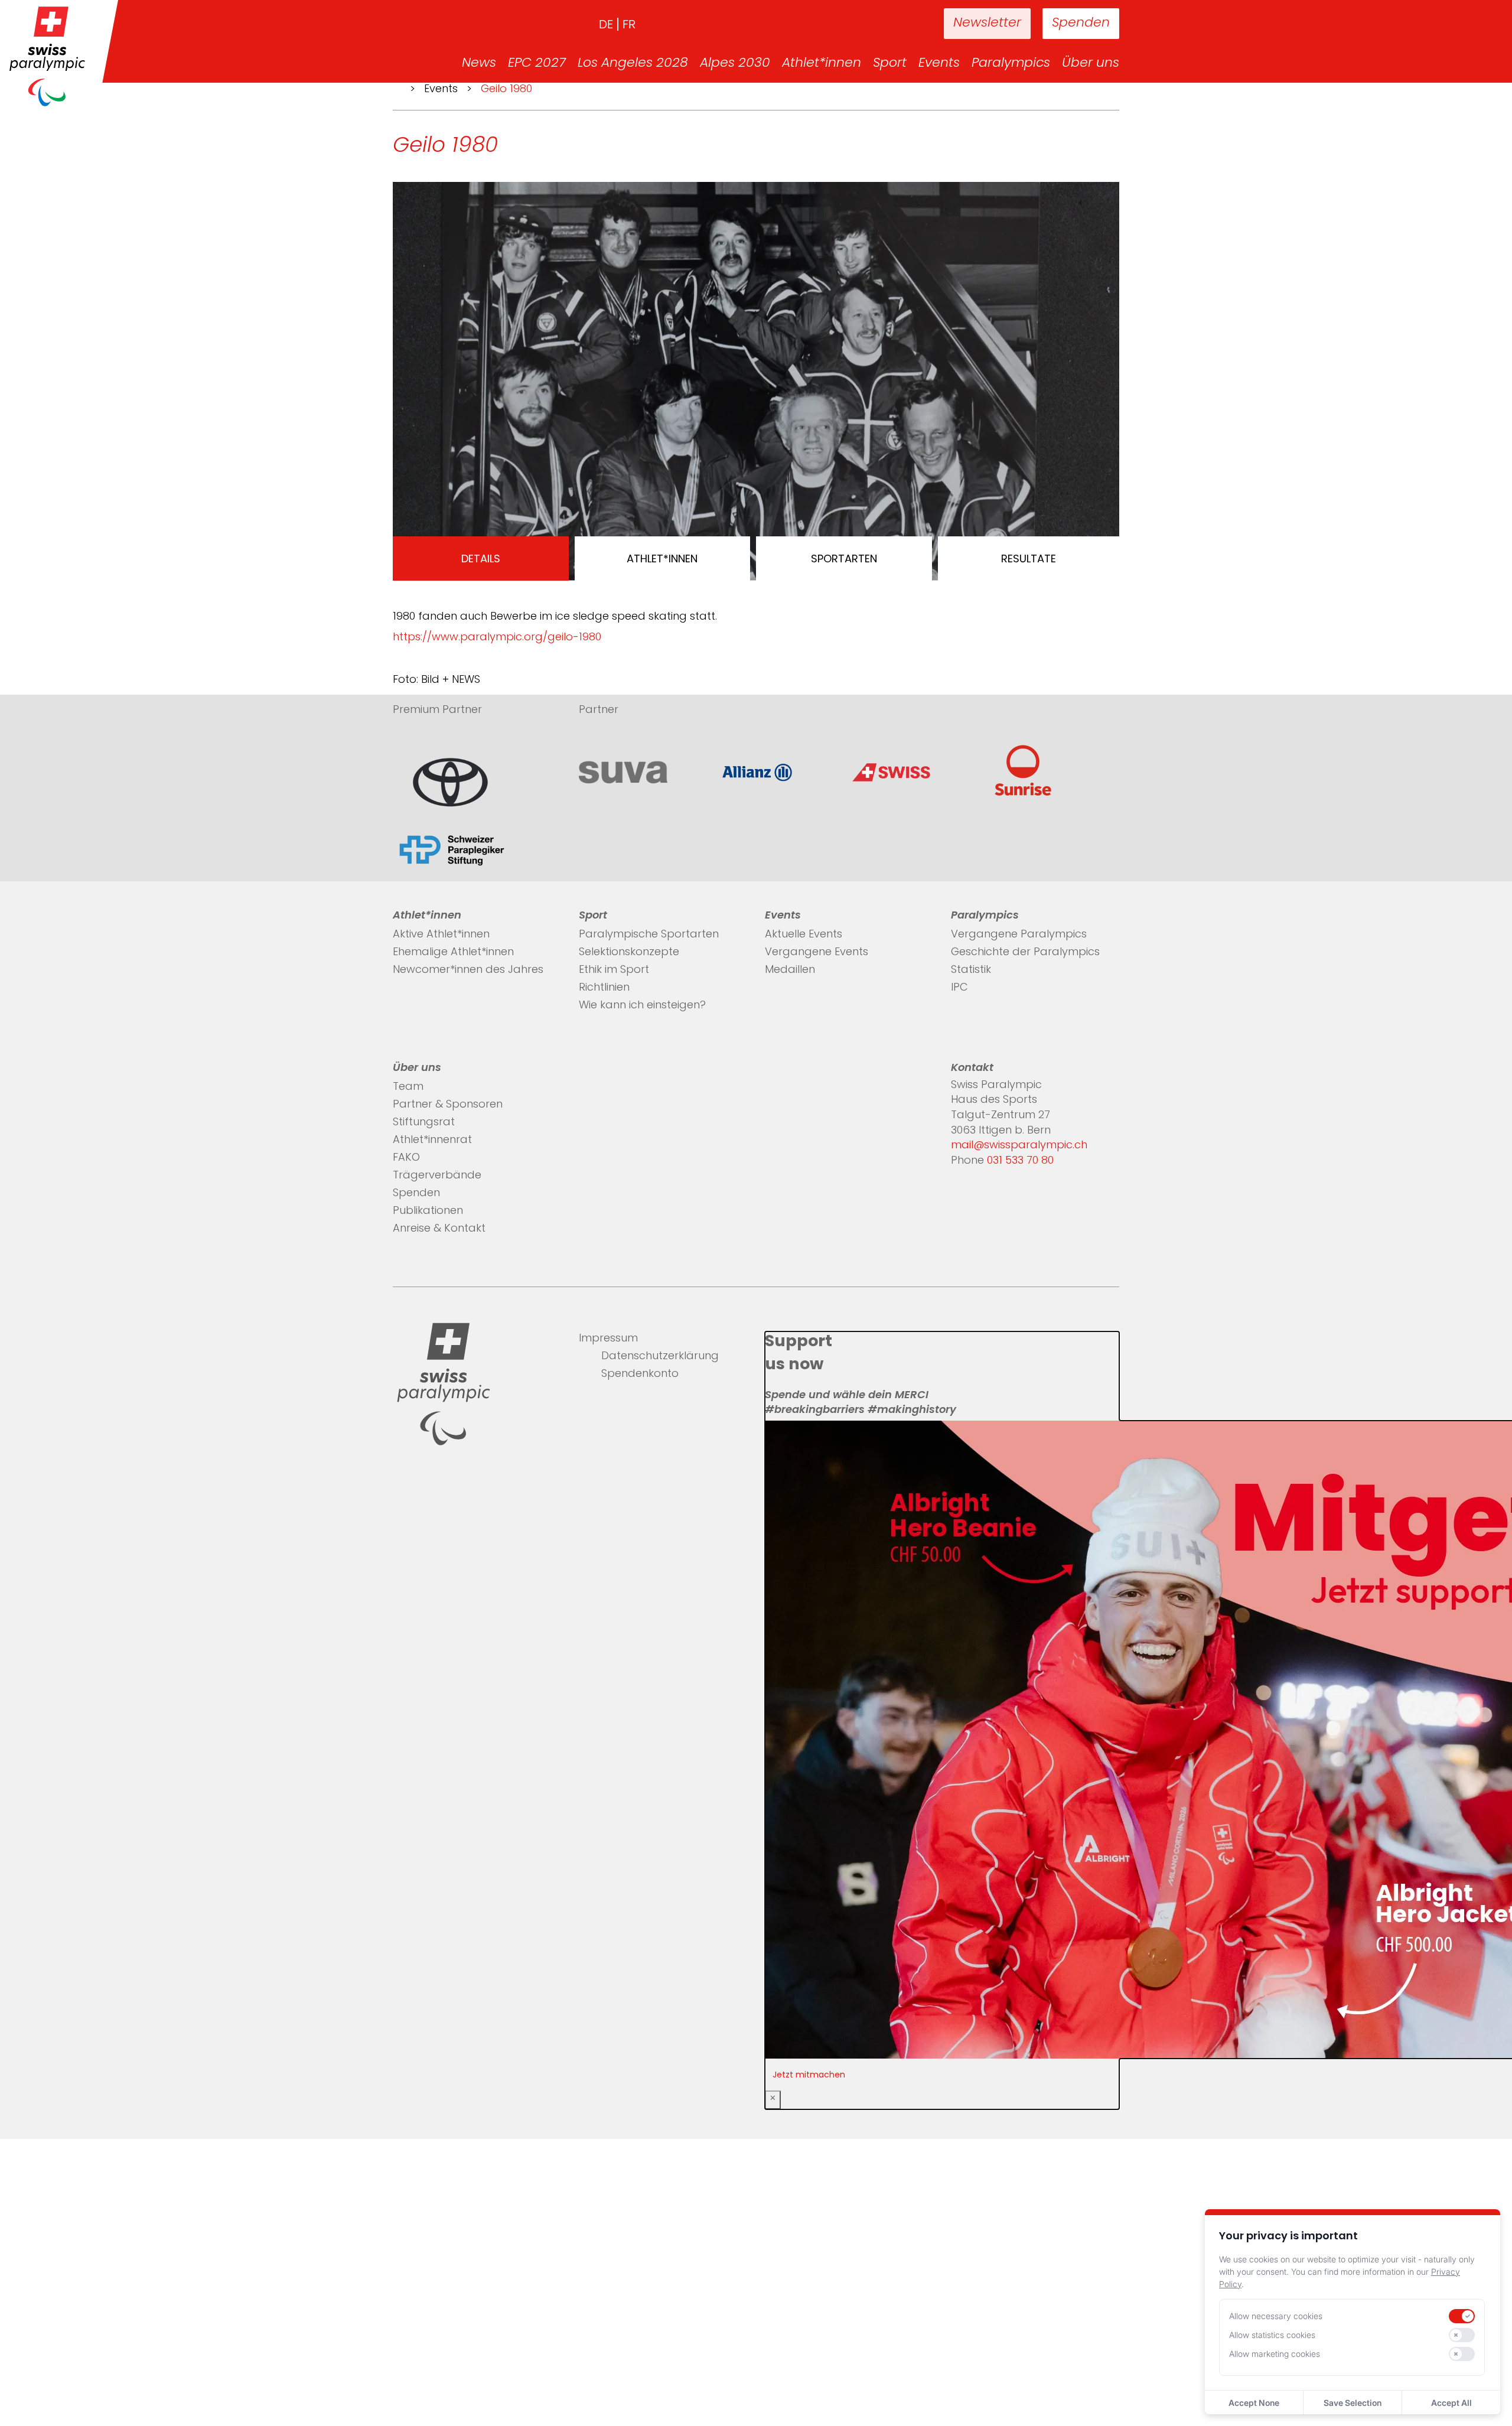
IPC (959, 988)
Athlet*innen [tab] (662, 559)
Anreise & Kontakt (439, 1229)
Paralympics (1011, 64)
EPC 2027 (537, 64)
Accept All (1451, 2403)
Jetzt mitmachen (809, 2075)
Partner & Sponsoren (448, 1105)
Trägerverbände (437, 1176)
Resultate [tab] (1029, 559)
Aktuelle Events (804, 935)
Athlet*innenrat (432, 1141)
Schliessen (422, 2231)
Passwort (419, 2325)
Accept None (1254, 2403)
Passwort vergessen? (449, 2398)
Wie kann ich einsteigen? (642, 1006)
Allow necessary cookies (1276, 2316)
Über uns (1091, 64)
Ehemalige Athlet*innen (453, 953)
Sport (890, 64)
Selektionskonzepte (629, 953)
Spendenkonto (640, 1375)
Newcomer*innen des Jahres (468, 971)
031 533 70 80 (1020, 1161)
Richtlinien (604, 988)
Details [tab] (481, 559)
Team (408, 1087)
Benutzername (435, 2300)
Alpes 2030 (735, 64)
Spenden (1081, 23)
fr (629, 25)
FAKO (406, 1158)
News (479, 64)
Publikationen (428, 1212)
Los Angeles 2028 (633, 64)
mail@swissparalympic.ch (1019, 1146)
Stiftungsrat (424, 1123)
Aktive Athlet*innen (441, 935)
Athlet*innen (822, 64)
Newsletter (987, 23)
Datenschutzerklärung (660, 1357)
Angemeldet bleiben (452, 2349)
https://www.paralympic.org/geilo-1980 (497, 638)
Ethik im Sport (614, 971)
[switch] (1462, 2316)
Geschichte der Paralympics (1025, 953)
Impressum (608, 1339)
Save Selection (1353, 2403)
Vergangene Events (817, 953)
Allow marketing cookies (1275, 2354)
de (606, 25)
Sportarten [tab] (844, 559)
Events (939, 64)
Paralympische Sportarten (649, 935)
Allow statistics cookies (1272, 2335)
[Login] (898, 24)
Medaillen (790, 971)
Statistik (971, 971)
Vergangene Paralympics (1019, 935)
